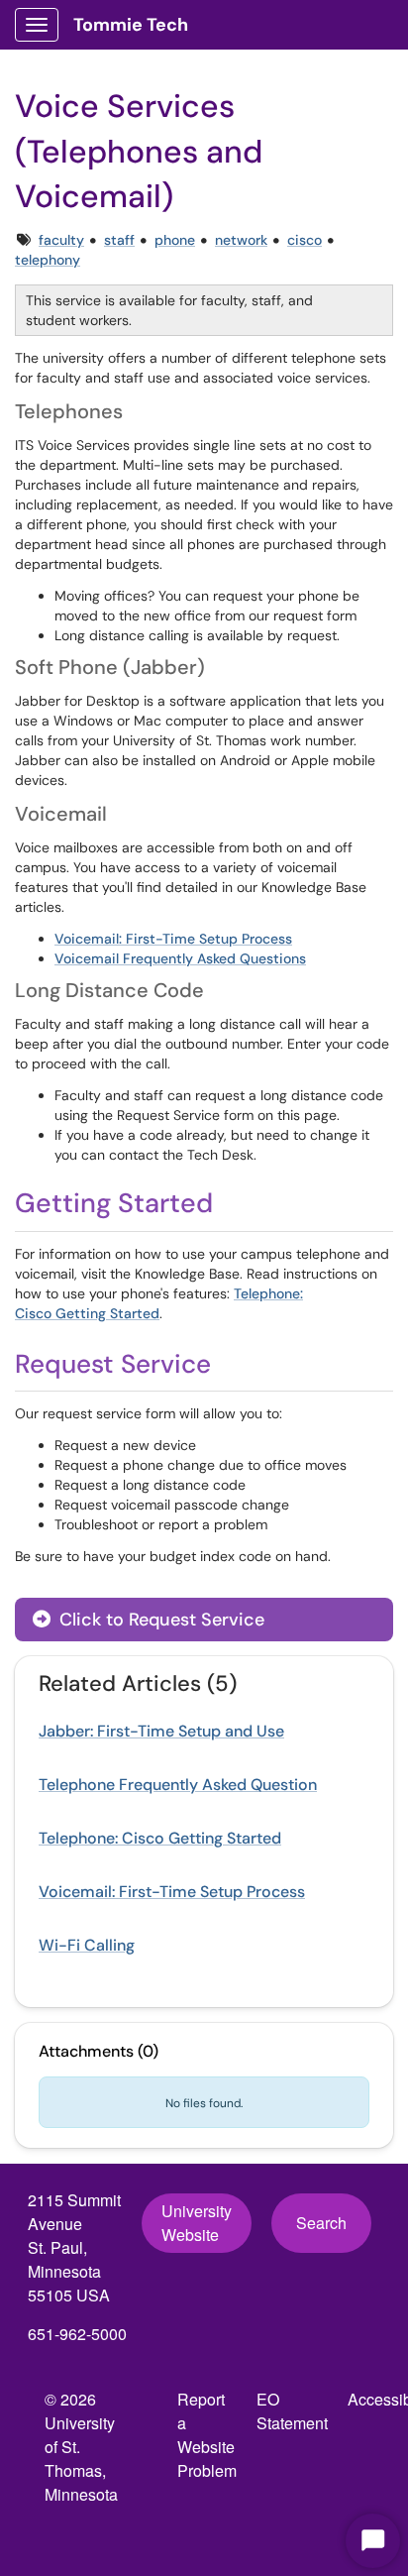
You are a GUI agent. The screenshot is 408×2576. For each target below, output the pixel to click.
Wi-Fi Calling (87, 1945)
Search (321, 2223)
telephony (48, 260)
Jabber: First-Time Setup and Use (161, 1731)
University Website (197, 2223)
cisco (305, 240)
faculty (61, 240)
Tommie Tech (131, 25)
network (241, 240)
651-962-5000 (77, 2334)
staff (119, 240)
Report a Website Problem (207, 2435)
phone (175, 240)
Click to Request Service (159, 1620)
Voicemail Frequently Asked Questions (180, 958)
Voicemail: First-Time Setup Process (173, 939)
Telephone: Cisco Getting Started (160, 1838)
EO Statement (292, 2411)
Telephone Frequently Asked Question (178, 1785)
